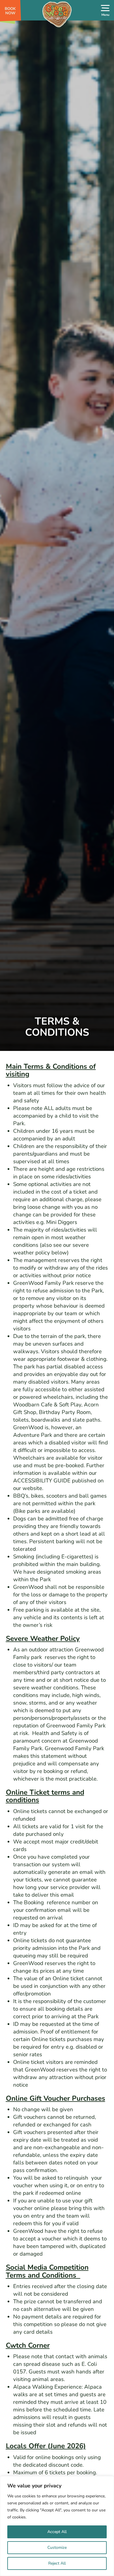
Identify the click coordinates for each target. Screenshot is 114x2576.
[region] (57, 2526)
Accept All (57, 2532)
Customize (57, 2547)
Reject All (57, 2563)
